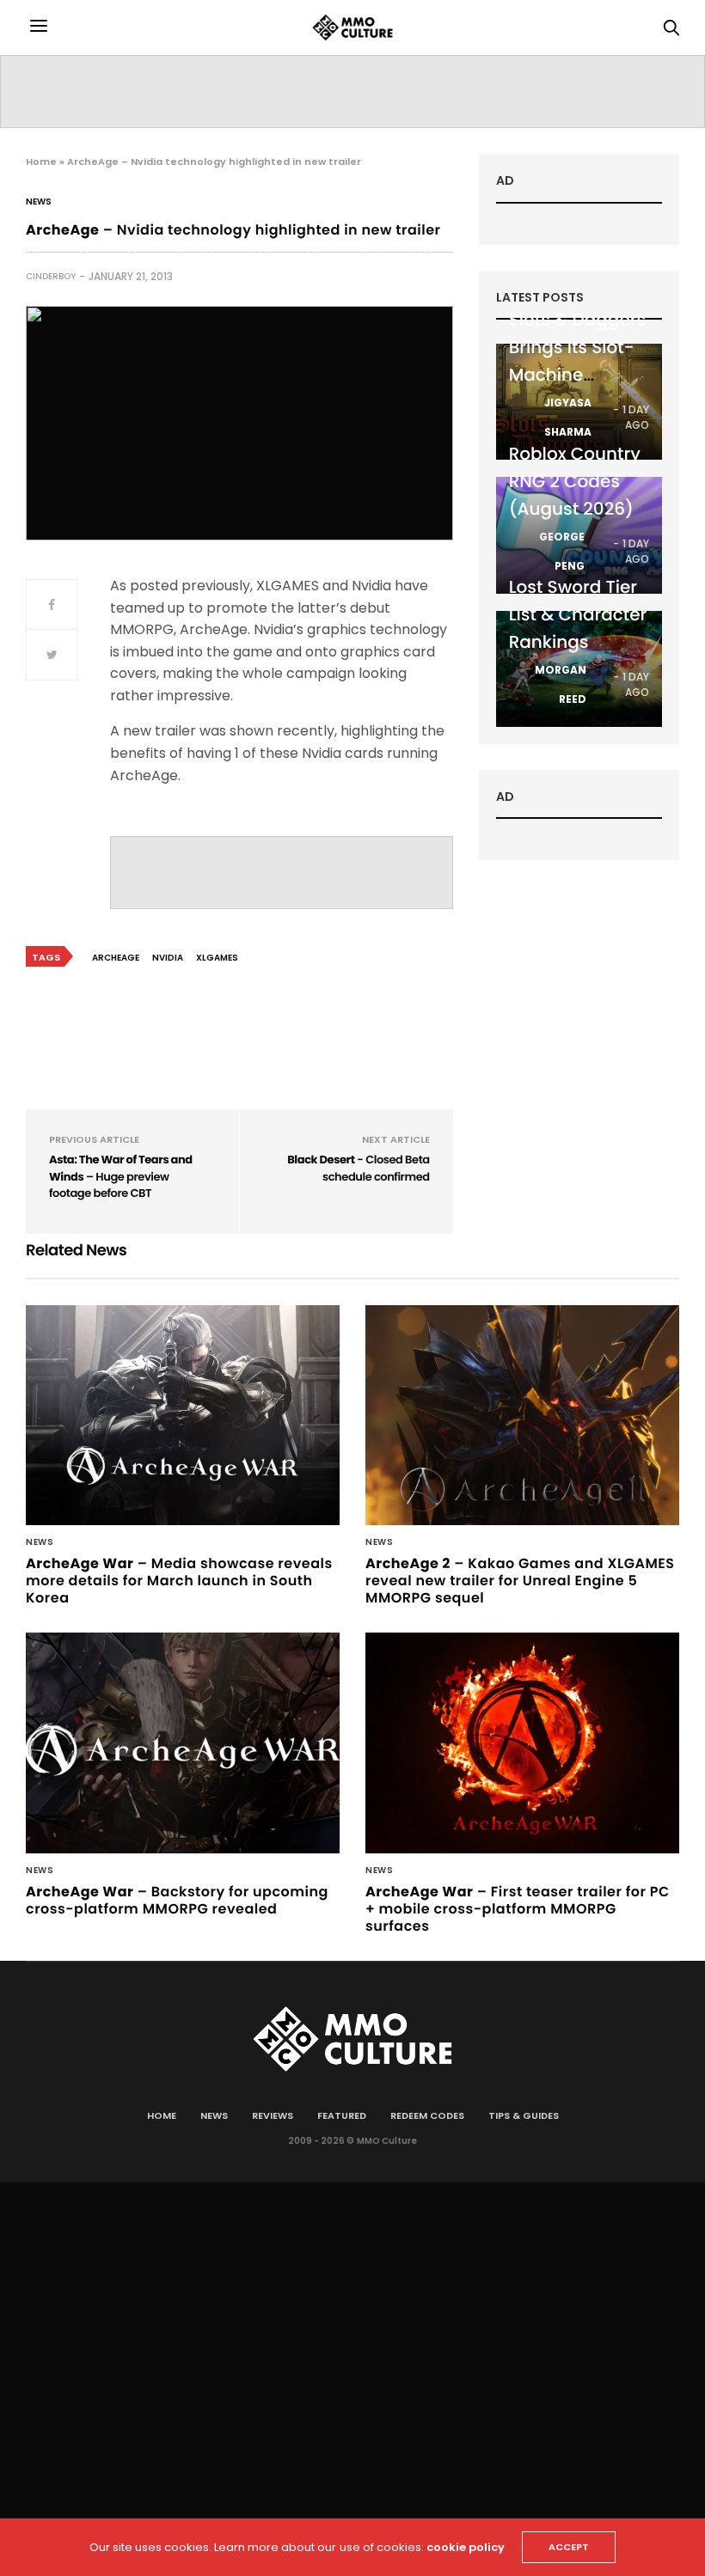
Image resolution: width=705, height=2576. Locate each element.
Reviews (273, 2115)
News (39, 202)
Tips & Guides (524, 2115)
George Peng (562, 551)
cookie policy (466, 2547)
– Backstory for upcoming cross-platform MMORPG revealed (177, 1900)
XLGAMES (217, 958)
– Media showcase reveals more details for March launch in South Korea (179, 1581)
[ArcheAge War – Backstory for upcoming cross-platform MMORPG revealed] (183, 1743)
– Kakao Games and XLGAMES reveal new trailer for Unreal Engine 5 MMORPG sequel (520, 1581)
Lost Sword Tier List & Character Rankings (578, 614)
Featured (342, 2115)
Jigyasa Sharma (568, 417)
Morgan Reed (561, 684)
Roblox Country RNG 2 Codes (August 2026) (575, 481)
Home (41, 162)
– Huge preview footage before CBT (121, 1176)
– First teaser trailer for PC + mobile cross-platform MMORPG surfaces (518, 1909)
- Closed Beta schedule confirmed (358, 1168)
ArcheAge (116, 958)
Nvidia (168, 958)
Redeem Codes (427, 2115)
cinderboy (51, 276)
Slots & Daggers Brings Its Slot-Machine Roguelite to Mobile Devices (577, 375)
